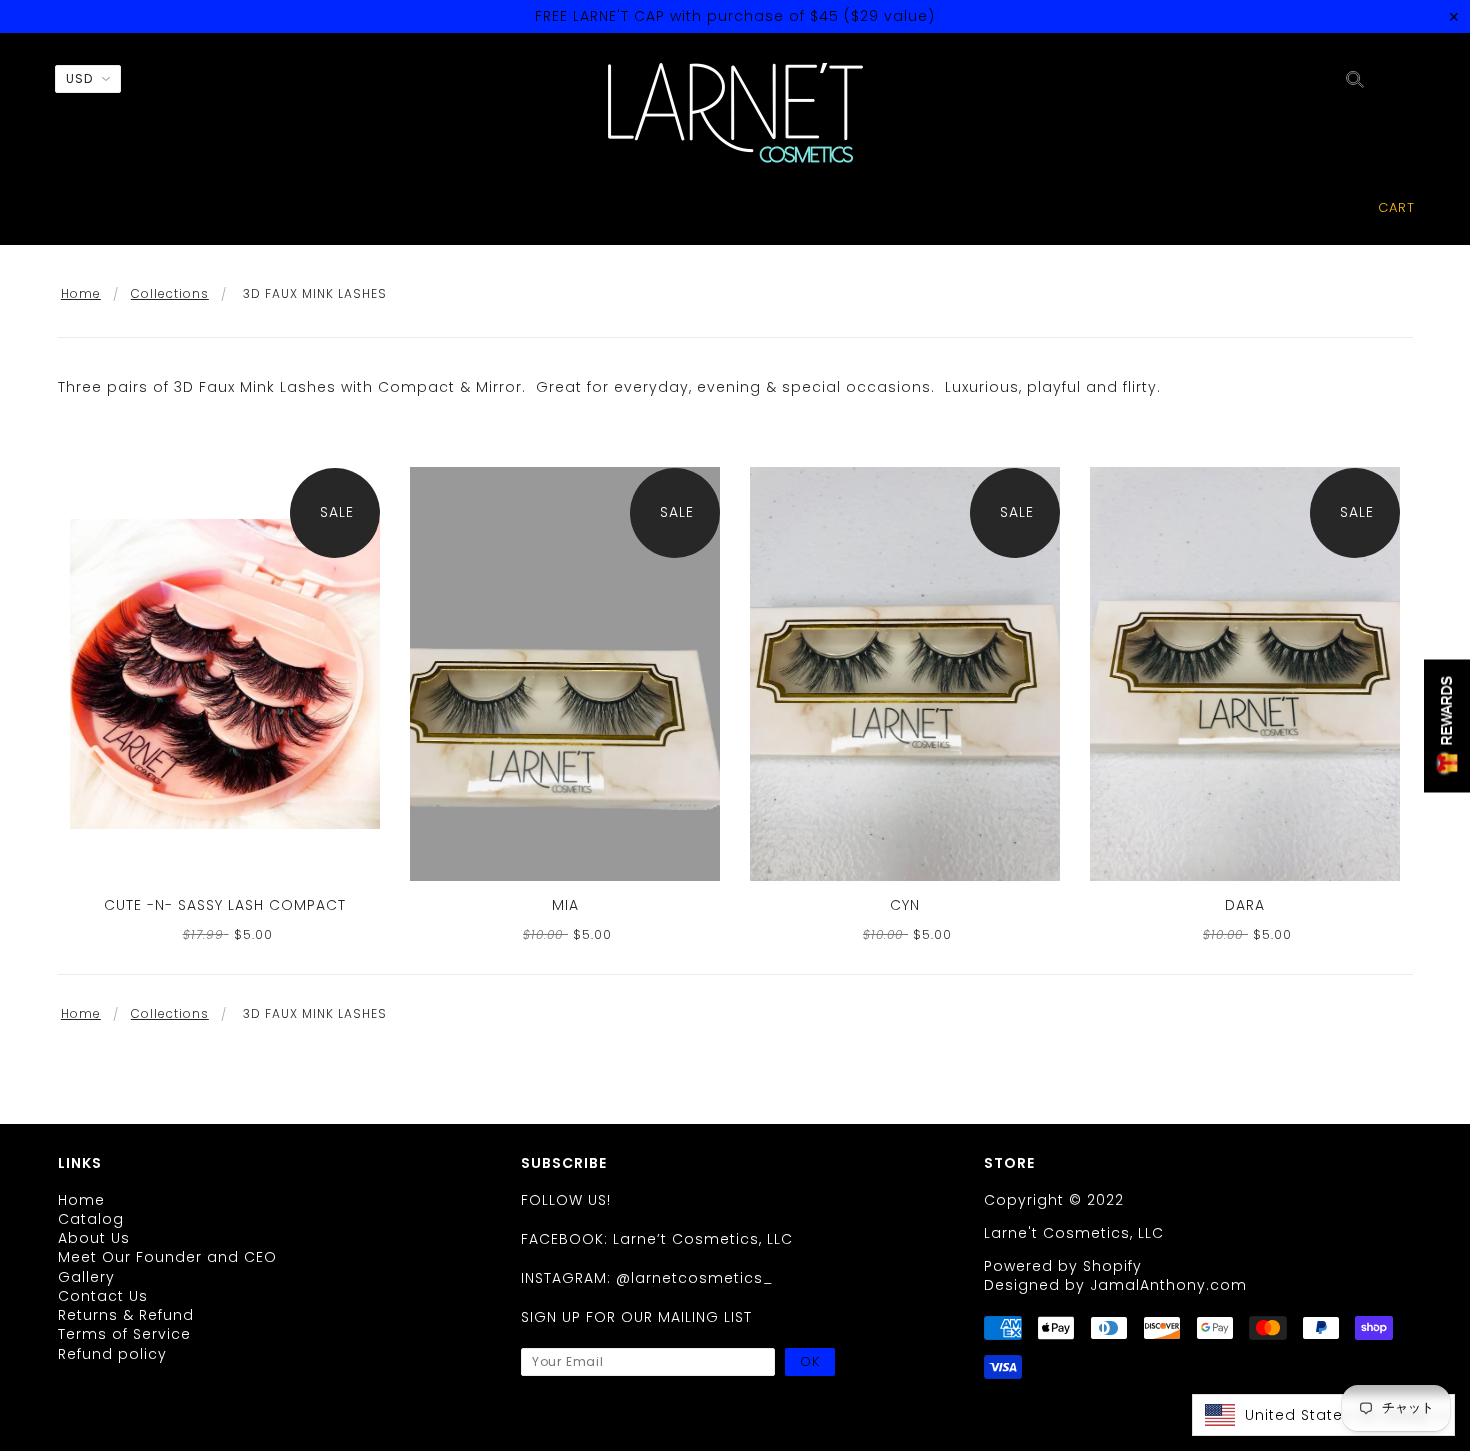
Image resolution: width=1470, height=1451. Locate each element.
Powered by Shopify (1063, 1266)
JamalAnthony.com (1168, 1285)
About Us (94, 1238)
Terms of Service (124, 1334)
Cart (1396, 207)
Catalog (91, 1219)
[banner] (735, 113)
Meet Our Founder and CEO (167, 1257)
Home (81, 293)
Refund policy (112, 1354)
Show (1447, 725)
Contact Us (103, 1296)
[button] (1323, 1415)
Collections (170, 293)
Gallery (86, 1277)
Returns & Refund (126, 1315)
